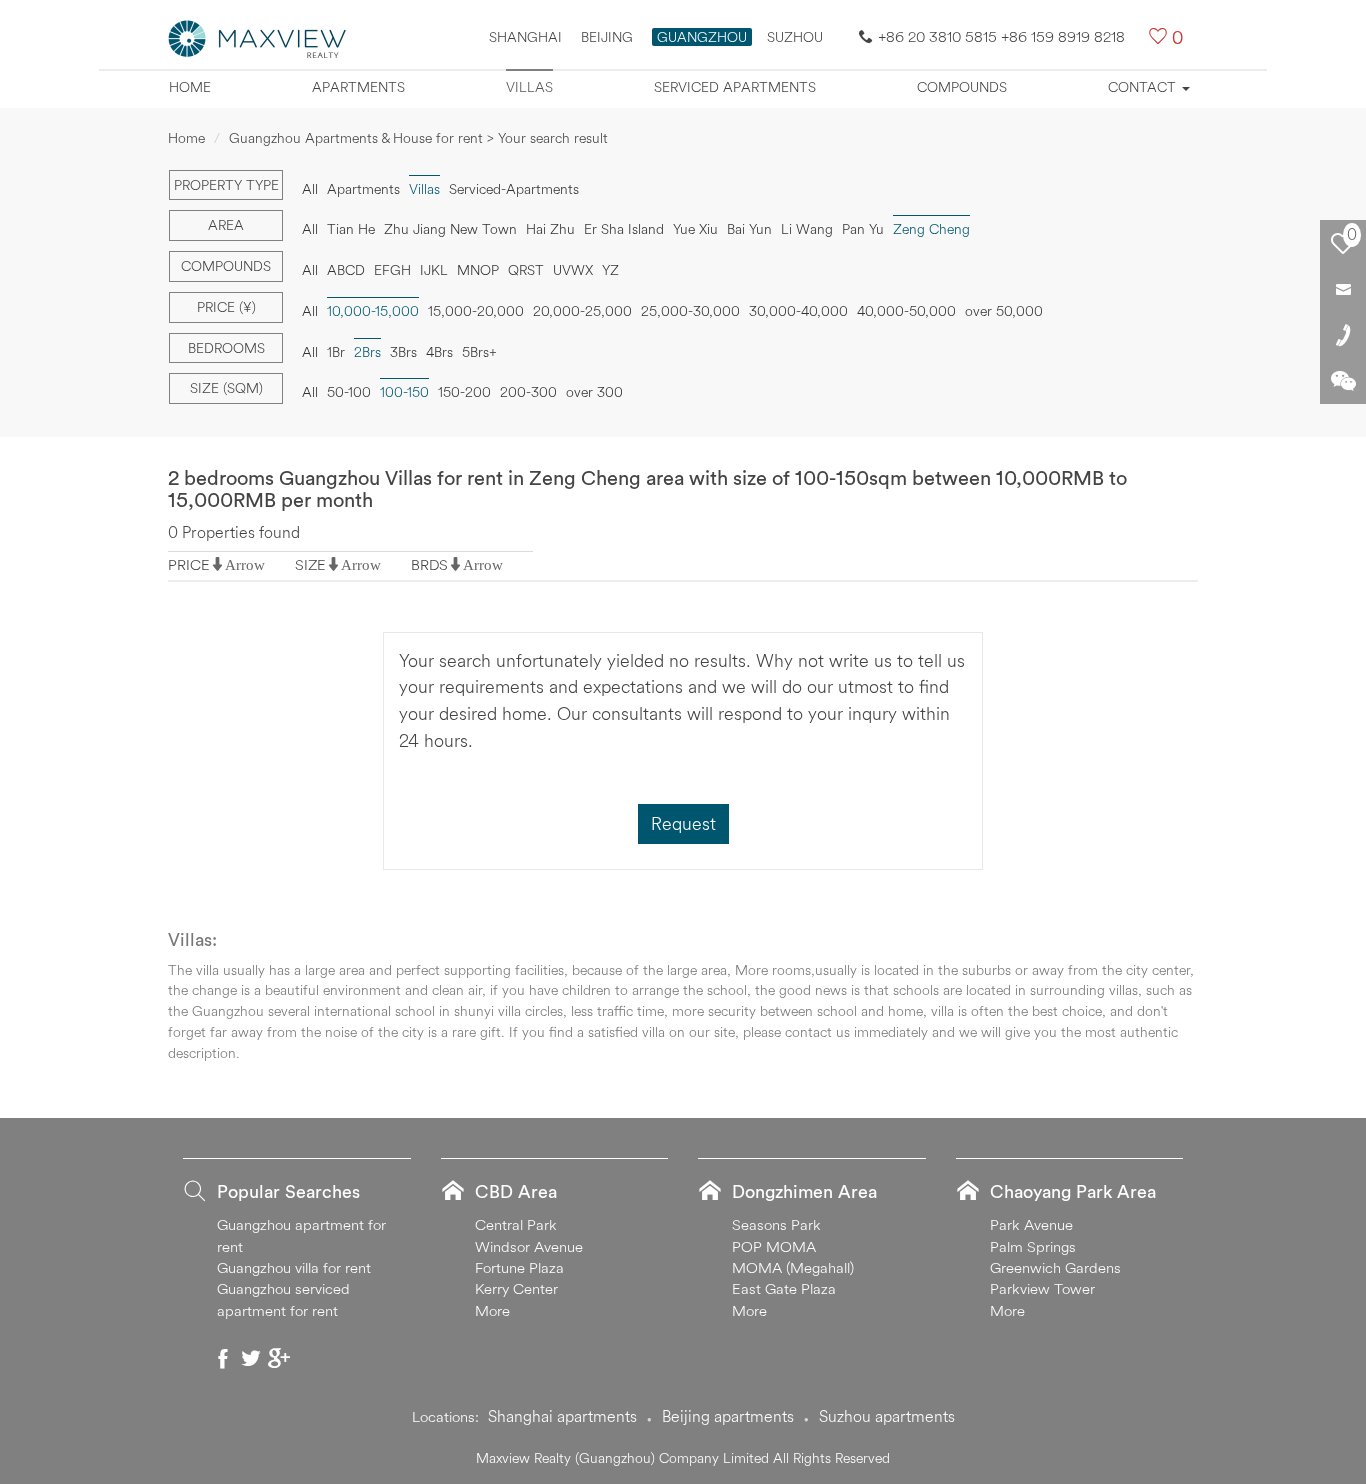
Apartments (358, 87)
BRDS (429, 564)
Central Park (516, 1224)
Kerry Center (516, 1288)
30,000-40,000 (798, 311)
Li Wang (807, 229)
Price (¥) (226, 307)
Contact (1144, 87)
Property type (226, 185)
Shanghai (525, 37)
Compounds (962, 87)
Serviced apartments (735, 87)
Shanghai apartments (562, 1416)
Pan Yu (863, 229)
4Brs (439, 352)
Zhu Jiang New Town (450, 229)
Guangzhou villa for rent (294, 1267)
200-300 (528, 392)
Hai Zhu (550, 229)
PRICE (189, 564)
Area (226, 225)
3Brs (403, 352)
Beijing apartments (728, 1416)
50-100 (349, 392)
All (310, 189)
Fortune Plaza (519, 1267)
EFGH (392, 270)
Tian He (351, 229)
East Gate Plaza (784, 1288)
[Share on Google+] (279, 1358)
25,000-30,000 (690, 311)
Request (683, 823)
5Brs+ (479, 352)
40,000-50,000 (906, 311)
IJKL (434, 270)
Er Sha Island (624, 229)
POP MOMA (774, 1246)
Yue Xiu (695, 229)
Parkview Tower (1042, 1288)
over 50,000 (1004, 311)
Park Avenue (1031, 1224)
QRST (526, 270)
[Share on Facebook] (223, 1358)
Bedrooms (226, 348)
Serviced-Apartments (514, 189)
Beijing (607, 37)
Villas (529, 87)
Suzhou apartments (887, 1416)
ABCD (346, 270)
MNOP (478, 270)
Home (190, 87)
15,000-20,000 (476, 311)
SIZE (310, 564)
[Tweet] (251, 1358)
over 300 (594, 392)
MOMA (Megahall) (793, 1267)
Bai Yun (749, 229)
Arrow (245, 564)
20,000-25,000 (582, 311)
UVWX (573, 270)
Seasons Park (776, 1224)
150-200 (464, 392)
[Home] (258, 37)
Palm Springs (1033, 1246)
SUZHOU (795, 37)
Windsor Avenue (529, 1246)
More (492, 1310)
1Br (336, 352)
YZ (610, 270)
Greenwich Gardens (1055, 1267)
